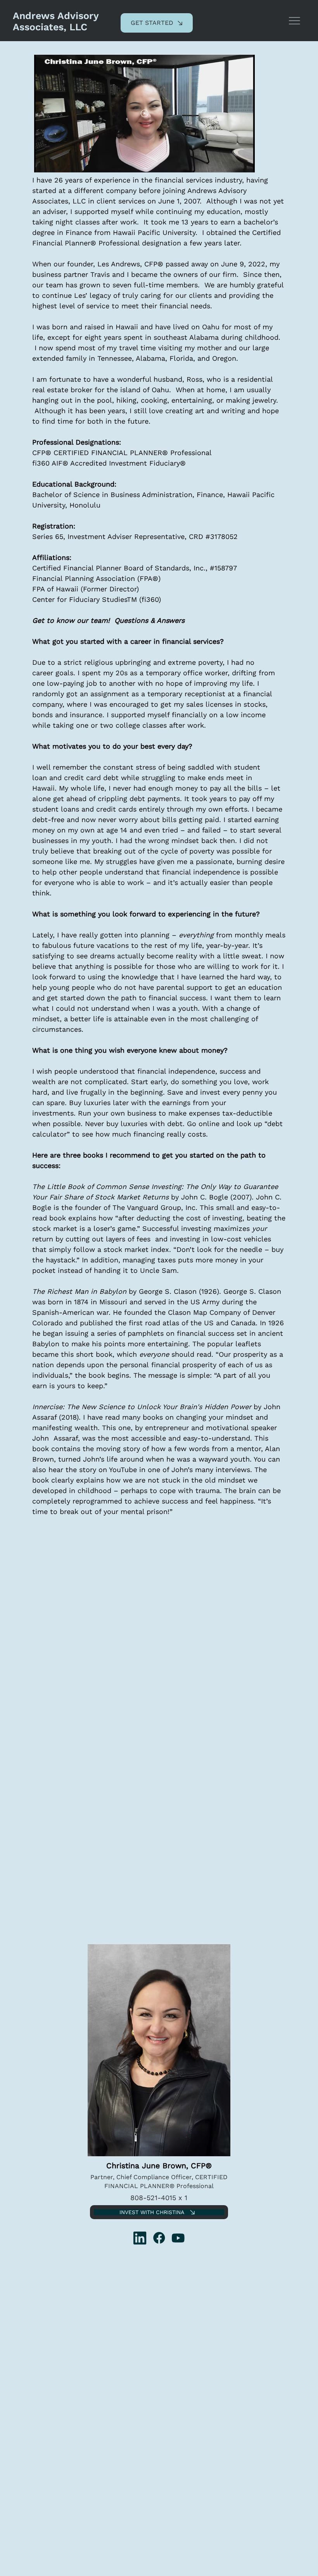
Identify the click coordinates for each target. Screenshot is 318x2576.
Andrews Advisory (56, 16)
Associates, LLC (50, 27)
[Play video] (145, 113)
